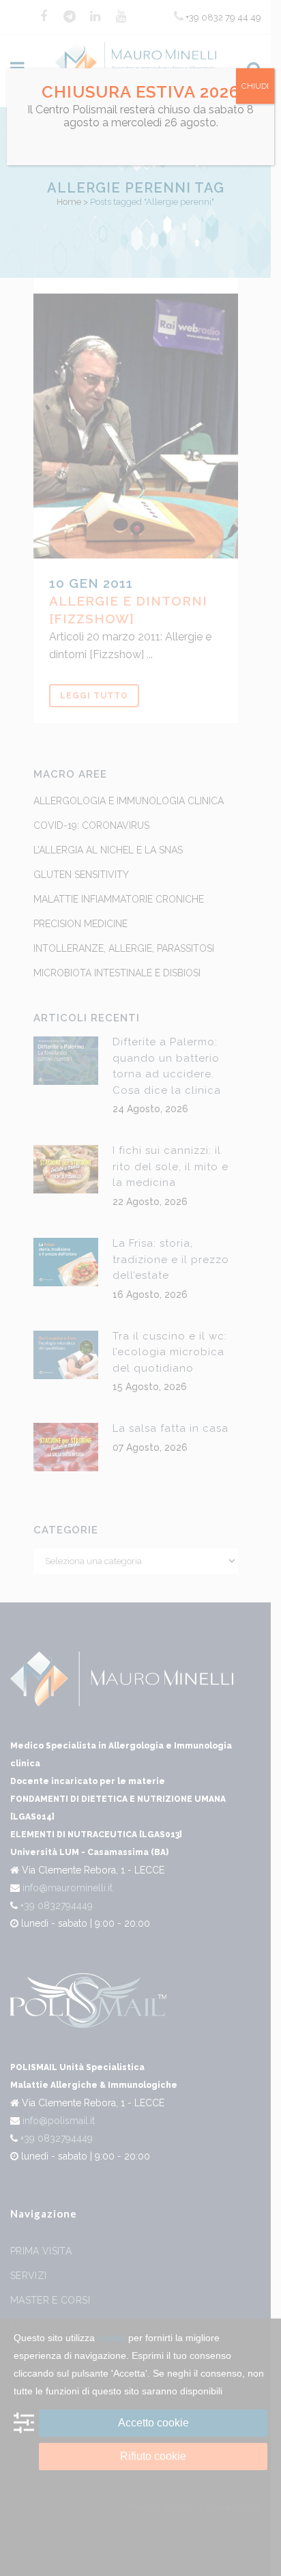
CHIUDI (255, 86)
